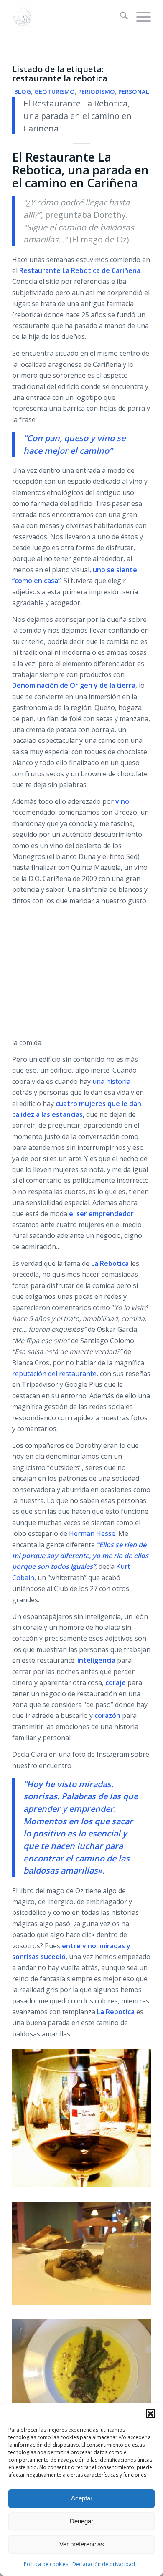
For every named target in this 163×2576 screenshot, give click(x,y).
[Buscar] (120, 17)
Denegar (81, 2521)
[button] (150, 2414)
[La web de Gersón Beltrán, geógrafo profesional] (67, 17)
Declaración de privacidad (104, 2564)
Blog (23, 92)
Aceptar (82, 2498)
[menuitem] (120, 17)
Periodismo (97, 92)
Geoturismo (55, 92)
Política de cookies (46, 2564)
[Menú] (139, 17)
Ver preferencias (82, 2544)
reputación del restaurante (54, 1374)
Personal (134, 92)
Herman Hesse (92, 1533)
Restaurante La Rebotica (60, 270)
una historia (111, 1081)
